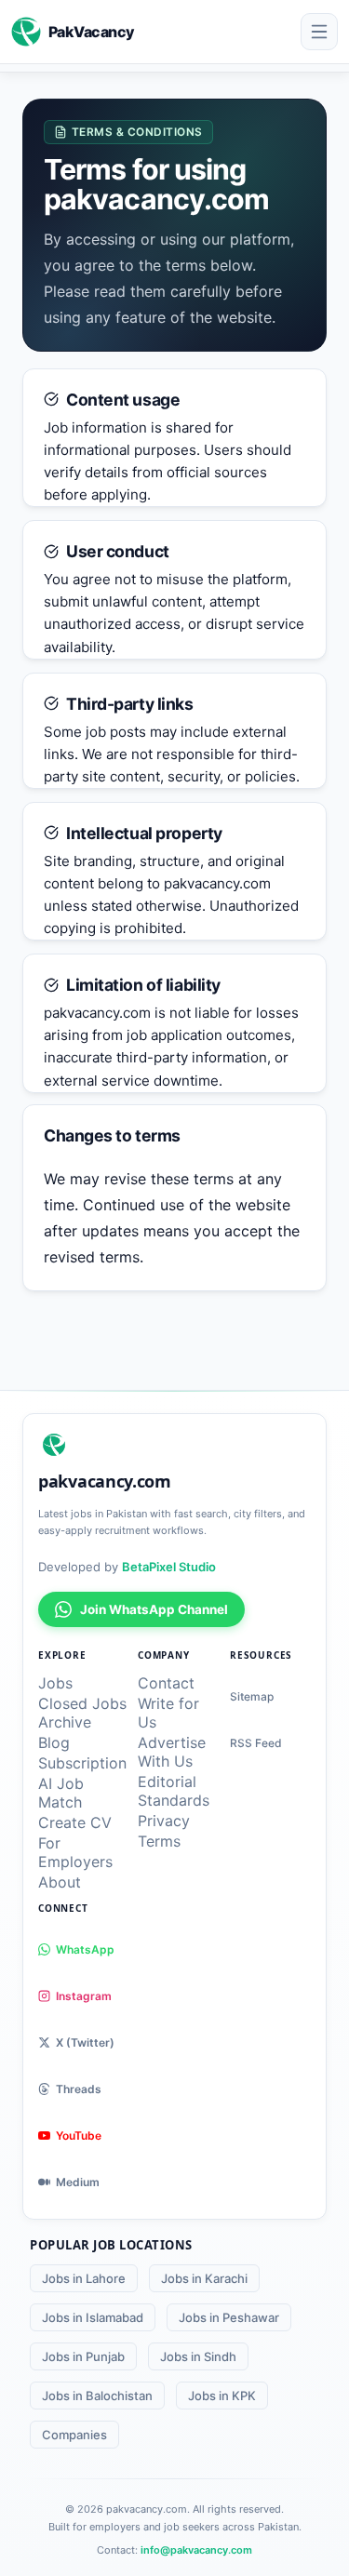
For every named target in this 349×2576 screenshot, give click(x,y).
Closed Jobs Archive (82, 1713)
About (60, 1882)
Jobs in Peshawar (229, 2317)
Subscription (82, 1763)
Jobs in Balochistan (97, 2396)
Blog (54, 1742)
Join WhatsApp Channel (154, 1609)
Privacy (164, 1821)
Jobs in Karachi (204, 2278)
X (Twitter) (85, 2042)
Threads (79, 2089)
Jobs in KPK (222, 2396)
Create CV (75, 1822)
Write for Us (168, 1713)
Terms (159, 1841)
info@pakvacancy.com (196, 2550)
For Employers (75, 1852)
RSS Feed (256, 1743)
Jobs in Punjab (83, 2356)
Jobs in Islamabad (93, 2317)
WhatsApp (85, 1949)
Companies (74, 2435)
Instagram (84, 1996)
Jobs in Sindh (198, 2356)
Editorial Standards (174, 1791)
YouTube (79, 2136)
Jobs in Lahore (84, 2278)
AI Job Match (61, 1793)
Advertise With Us (172, 1752)
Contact (166, 1683)
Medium (78, 2182)
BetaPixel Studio (169, 1567)
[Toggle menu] (319, 32)
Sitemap (252, 1696)
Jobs (55, 1683)
